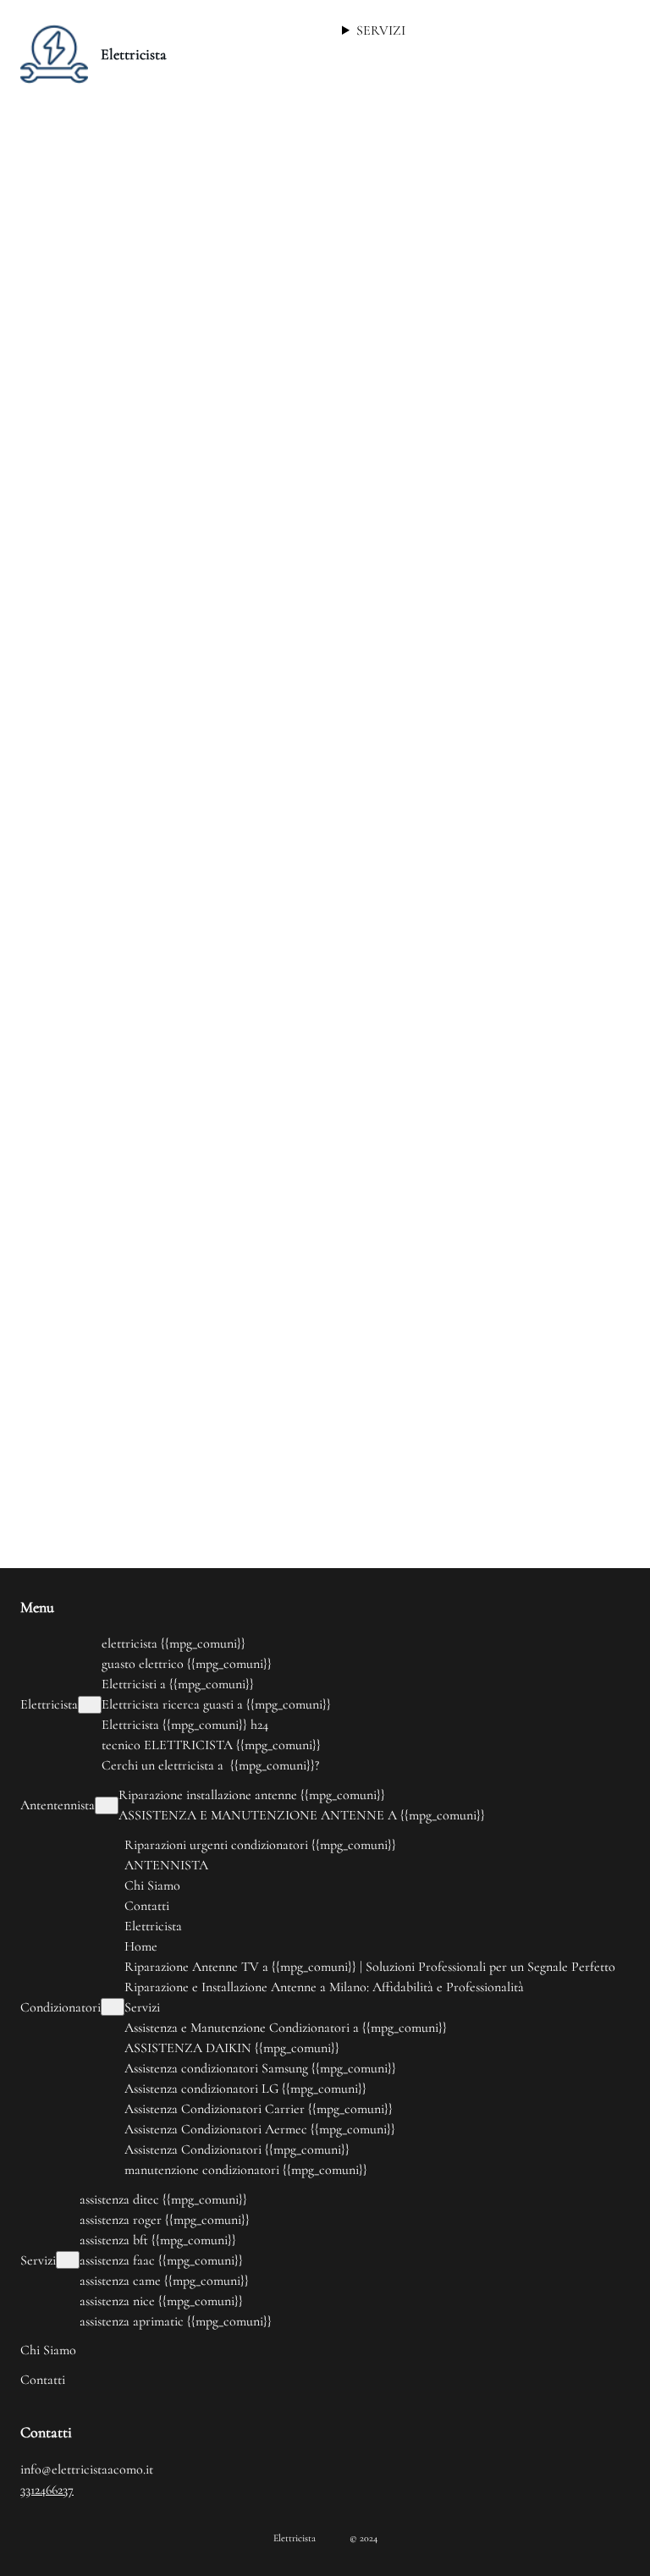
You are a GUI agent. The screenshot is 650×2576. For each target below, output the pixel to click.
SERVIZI (381, 30)
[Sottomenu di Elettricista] (90, 1705)
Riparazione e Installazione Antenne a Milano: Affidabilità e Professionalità (324, 1987)
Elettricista (134, 54)
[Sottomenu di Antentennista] (107, 1805)
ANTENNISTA (166, 1865)
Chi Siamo (152, 1885)
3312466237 (47, 2490)
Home (141, 1946)
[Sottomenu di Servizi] (68, 2260)
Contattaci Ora (310, 518)
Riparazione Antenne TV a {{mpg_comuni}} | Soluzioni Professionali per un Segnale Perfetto (370, 1967)
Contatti (147, 1906)
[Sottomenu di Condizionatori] (113, 2007)
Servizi (142, 2007)
